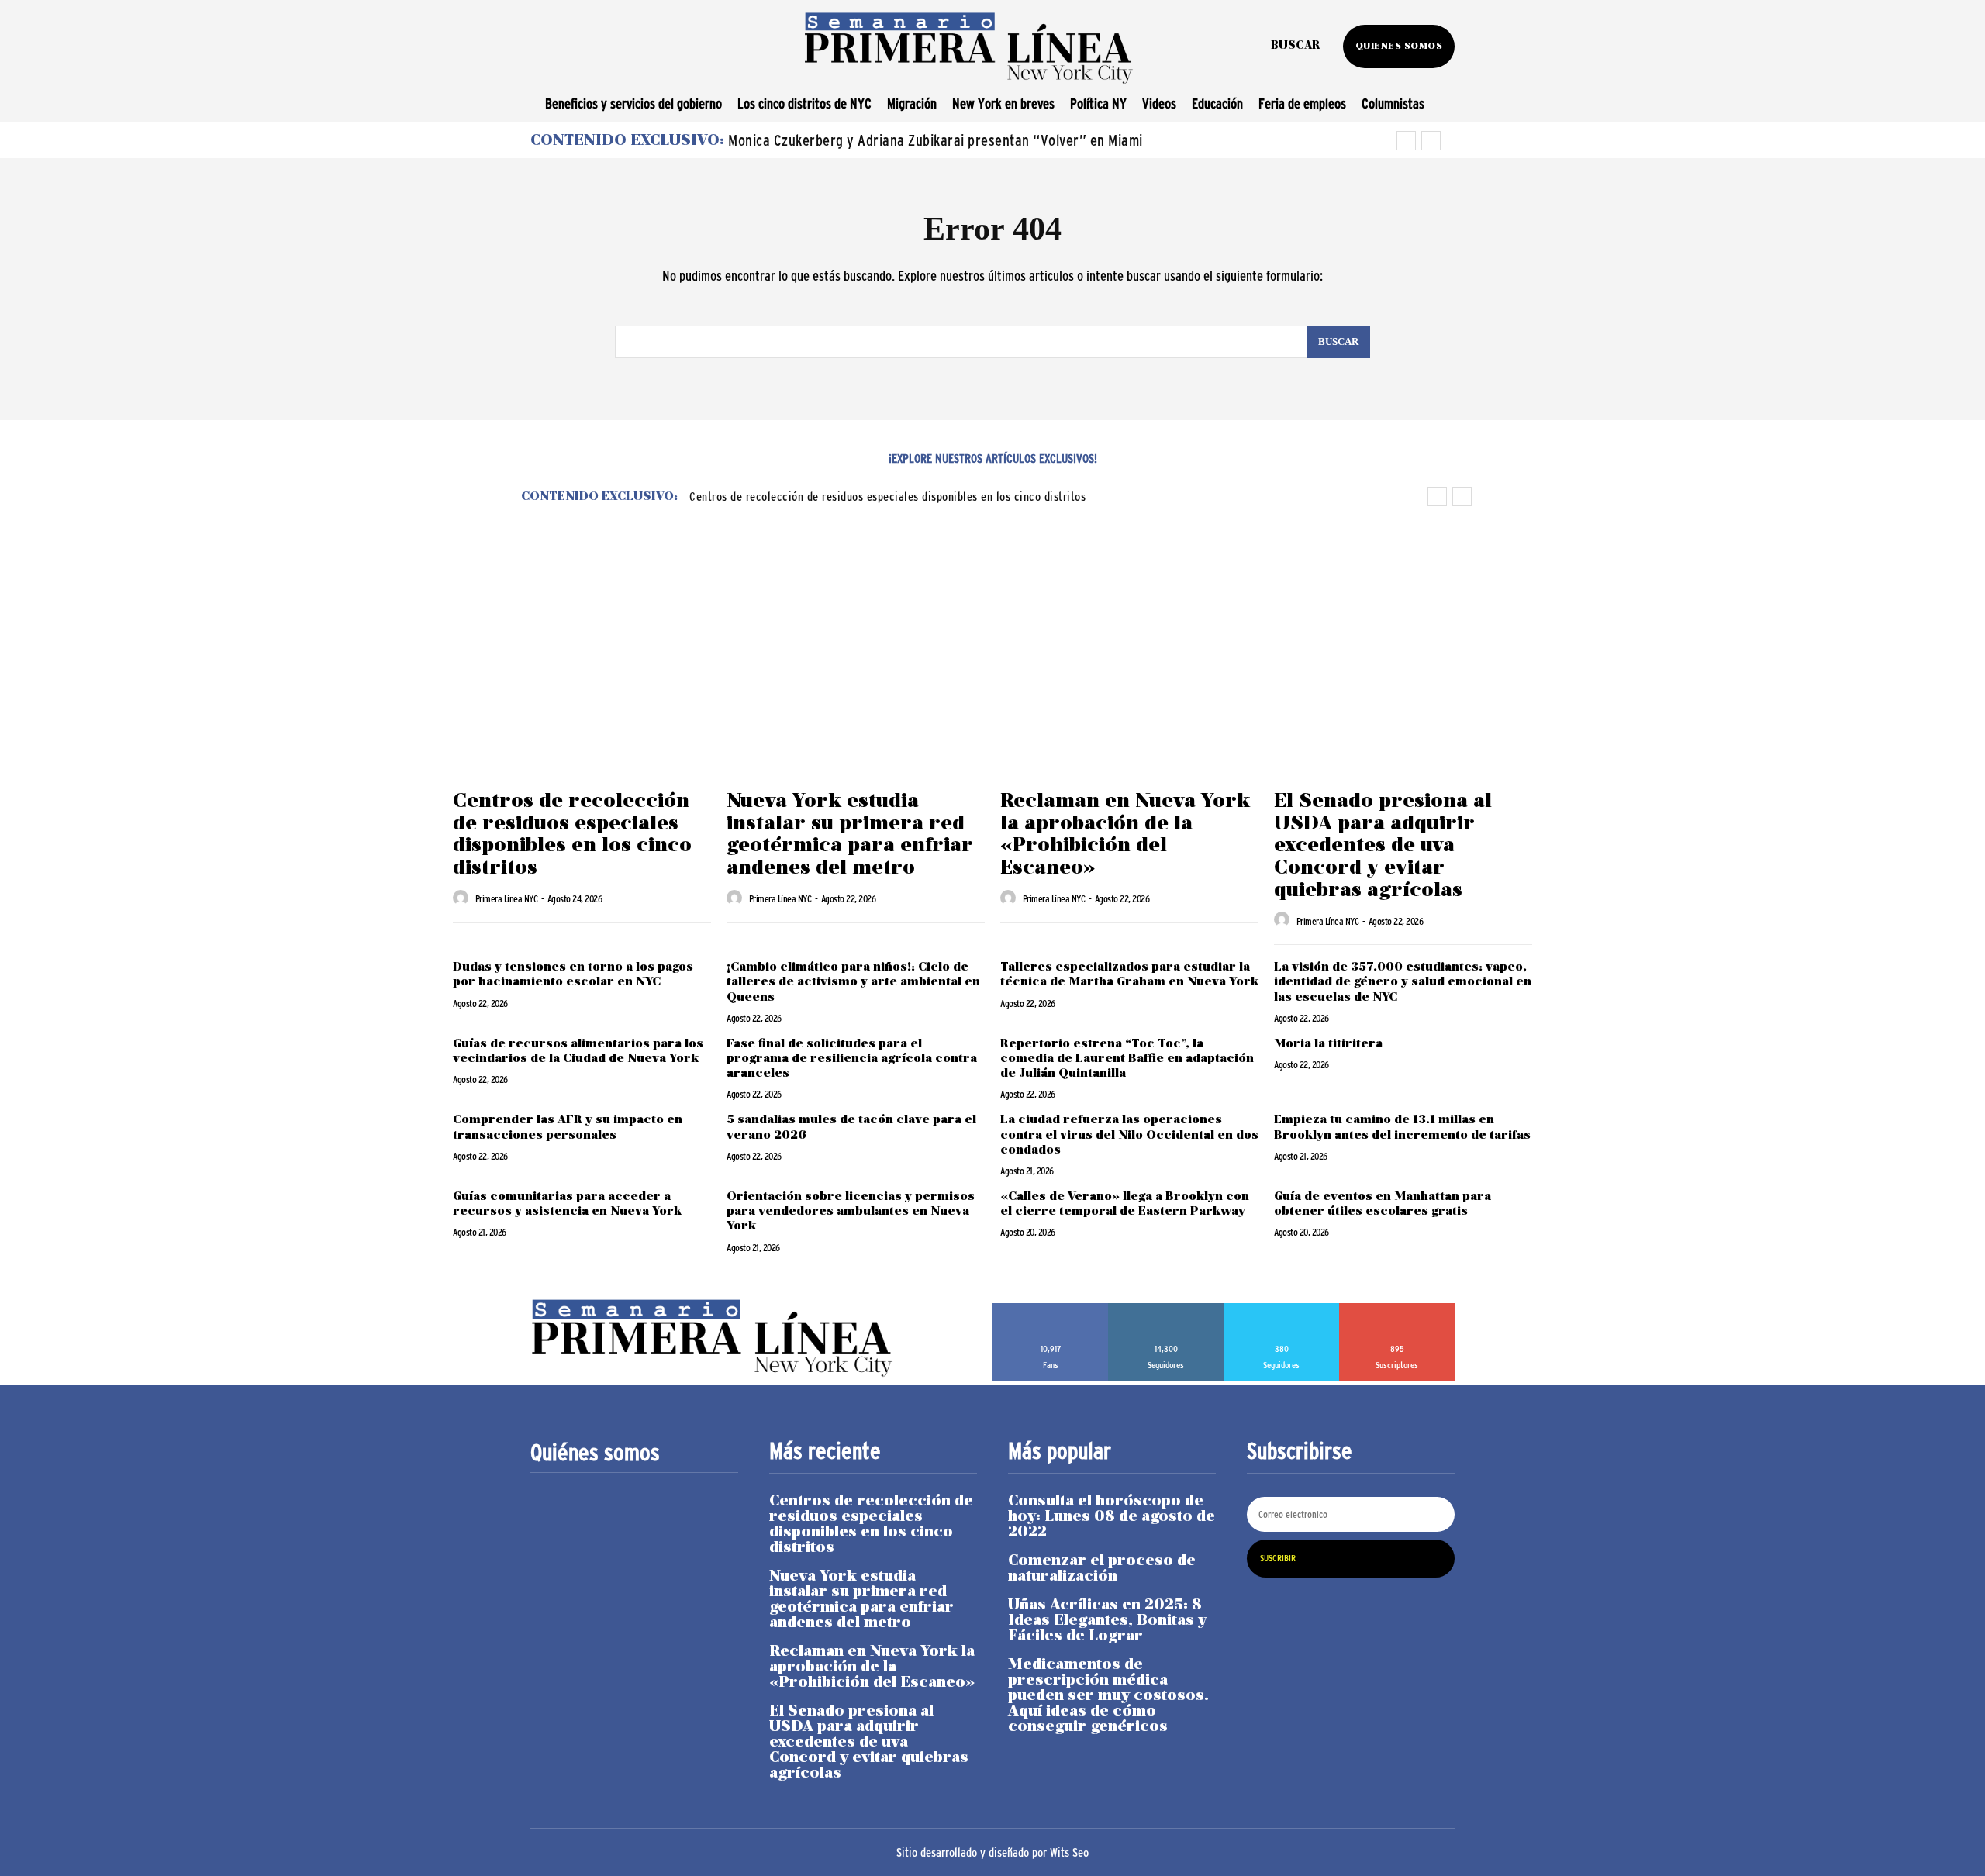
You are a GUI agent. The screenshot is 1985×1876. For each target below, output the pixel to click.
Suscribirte (1397, 1309)
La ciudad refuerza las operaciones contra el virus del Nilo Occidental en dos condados (1129, 1135)
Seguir (1166, 1309)
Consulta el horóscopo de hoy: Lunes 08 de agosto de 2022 (1112, 1517)
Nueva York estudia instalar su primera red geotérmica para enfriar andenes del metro (850, 835)
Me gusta (1051, 1309)
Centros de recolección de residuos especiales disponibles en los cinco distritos (887, 496)
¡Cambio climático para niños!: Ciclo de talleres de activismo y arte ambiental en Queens (853, 982)
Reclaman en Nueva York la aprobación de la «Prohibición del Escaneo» (1125, 835)
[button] (1295, 47)
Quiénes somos (595, 1453)
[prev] (1406, 141)
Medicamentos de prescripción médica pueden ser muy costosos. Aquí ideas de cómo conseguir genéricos (1108, 1696)
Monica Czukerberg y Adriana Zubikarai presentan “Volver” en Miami (936, 140)
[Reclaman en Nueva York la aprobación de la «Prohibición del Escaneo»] (1129, 686)
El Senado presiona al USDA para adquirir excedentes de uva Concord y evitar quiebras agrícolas (1383, 846)
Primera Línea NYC (507, 899)
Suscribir (1278, 1558)
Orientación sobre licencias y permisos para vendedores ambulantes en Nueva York (851, 1212)
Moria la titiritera (1330, 1044)
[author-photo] (463, 898)
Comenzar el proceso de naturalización (1102, 1569)
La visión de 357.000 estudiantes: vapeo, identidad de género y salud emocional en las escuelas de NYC (1403, 982)
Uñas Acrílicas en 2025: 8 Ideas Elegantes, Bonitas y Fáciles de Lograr (1107, 1621)
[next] (1431, 141)
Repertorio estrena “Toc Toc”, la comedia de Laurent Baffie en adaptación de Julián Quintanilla (1127, 1059)
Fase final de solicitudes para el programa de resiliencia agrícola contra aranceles (852, 1059)
